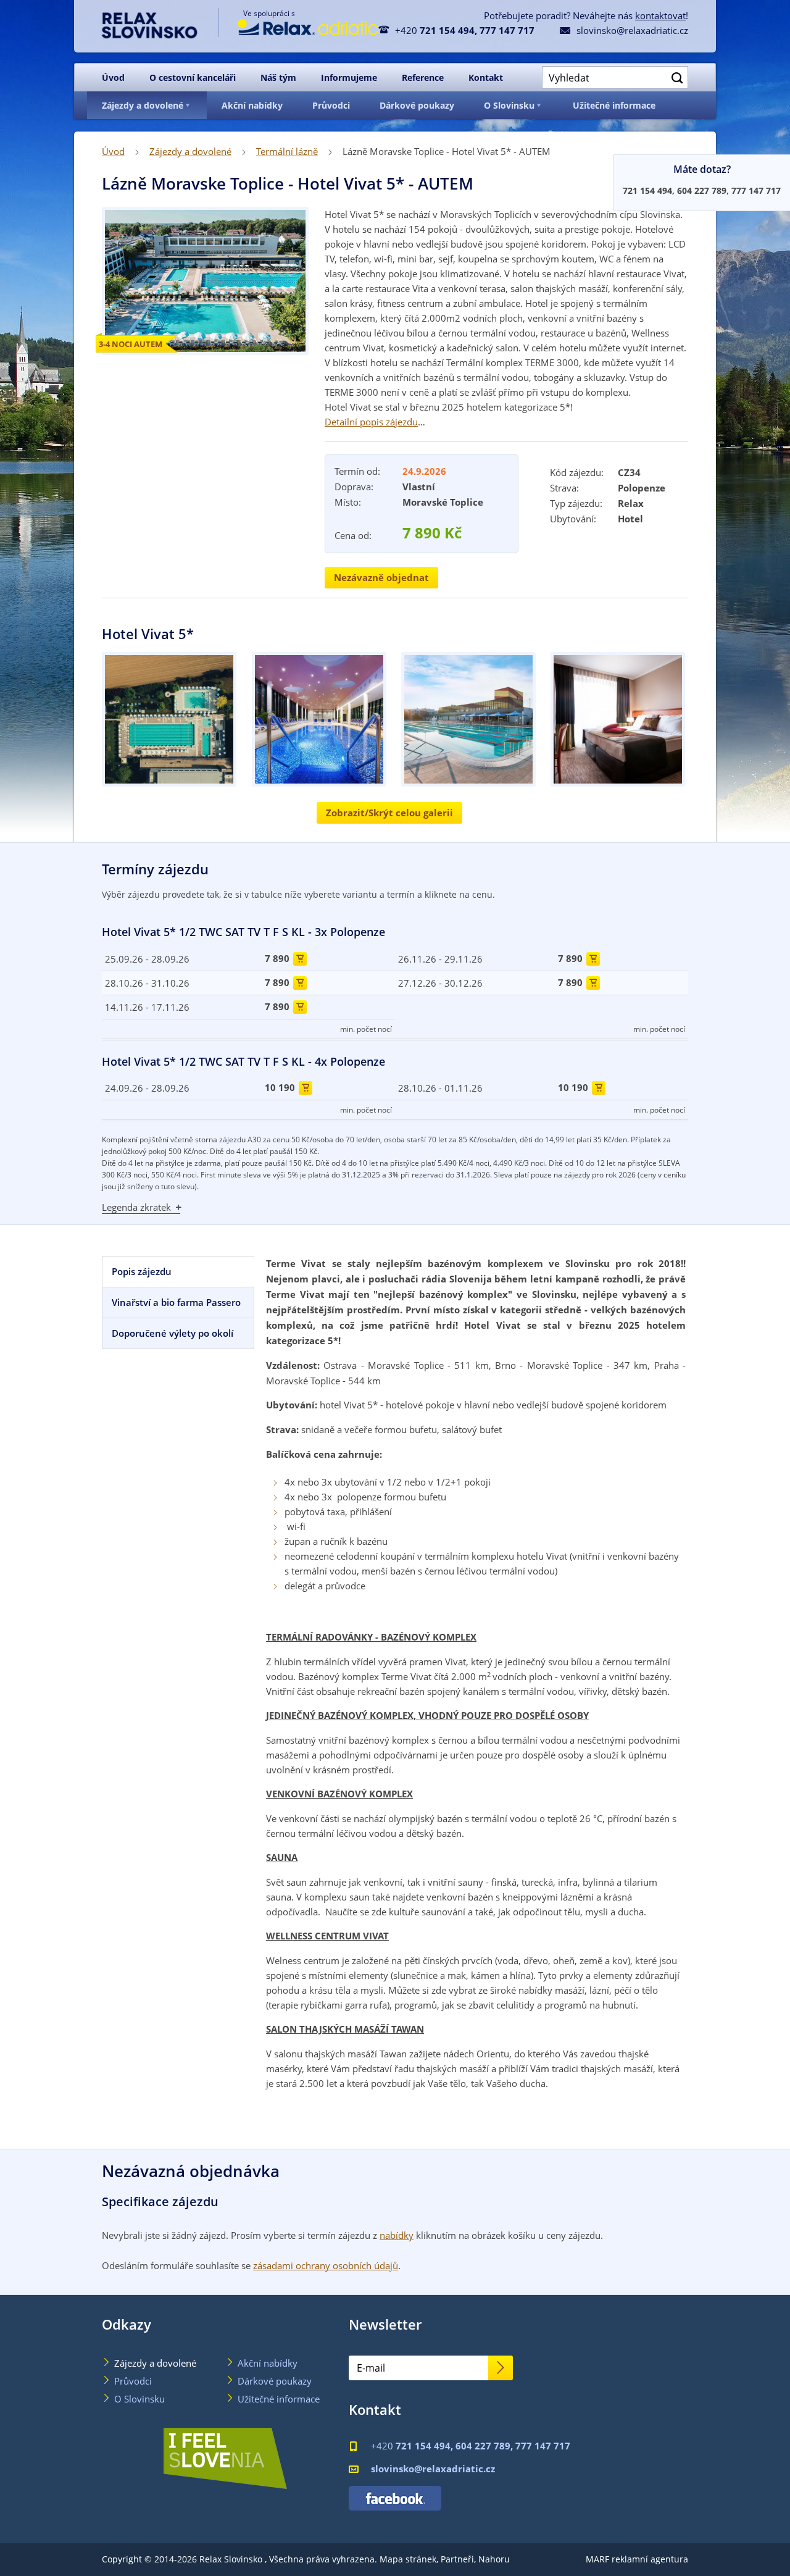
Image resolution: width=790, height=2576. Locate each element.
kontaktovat (660, 15)
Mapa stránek (408, 2559)
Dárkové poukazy (417, 105)
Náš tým (278, 77)
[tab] (178, 1272)
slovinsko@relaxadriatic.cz (624, 30)
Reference (423, 77)
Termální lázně (287, 151)
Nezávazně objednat (381, 578)
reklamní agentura (650, 2559)
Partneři (457, 2559)
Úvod (113, 77)
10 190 (287, 1088)
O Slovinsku (509, 105)
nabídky (397, 2235)
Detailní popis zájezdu (371, 422)
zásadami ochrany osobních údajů (326, 2265)
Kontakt (486, 77)
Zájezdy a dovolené (143, 105)
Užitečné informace (614, 105)
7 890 (284, 959)
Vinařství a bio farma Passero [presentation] (176, 1303)
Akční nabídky (252, 105)
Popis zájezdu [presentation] (142, 1272)
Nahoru (494, 2559)
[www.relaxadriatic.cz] (298, 32)
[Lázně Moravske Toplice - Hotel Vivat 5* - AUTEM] (171, 719)
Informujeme (349, 77)
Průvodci (331, 105)
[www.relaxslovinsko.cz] (159, 23)
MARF (597, 2559)
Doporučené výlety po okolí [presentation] (173, 1333)
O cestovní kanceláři (193, 77)
